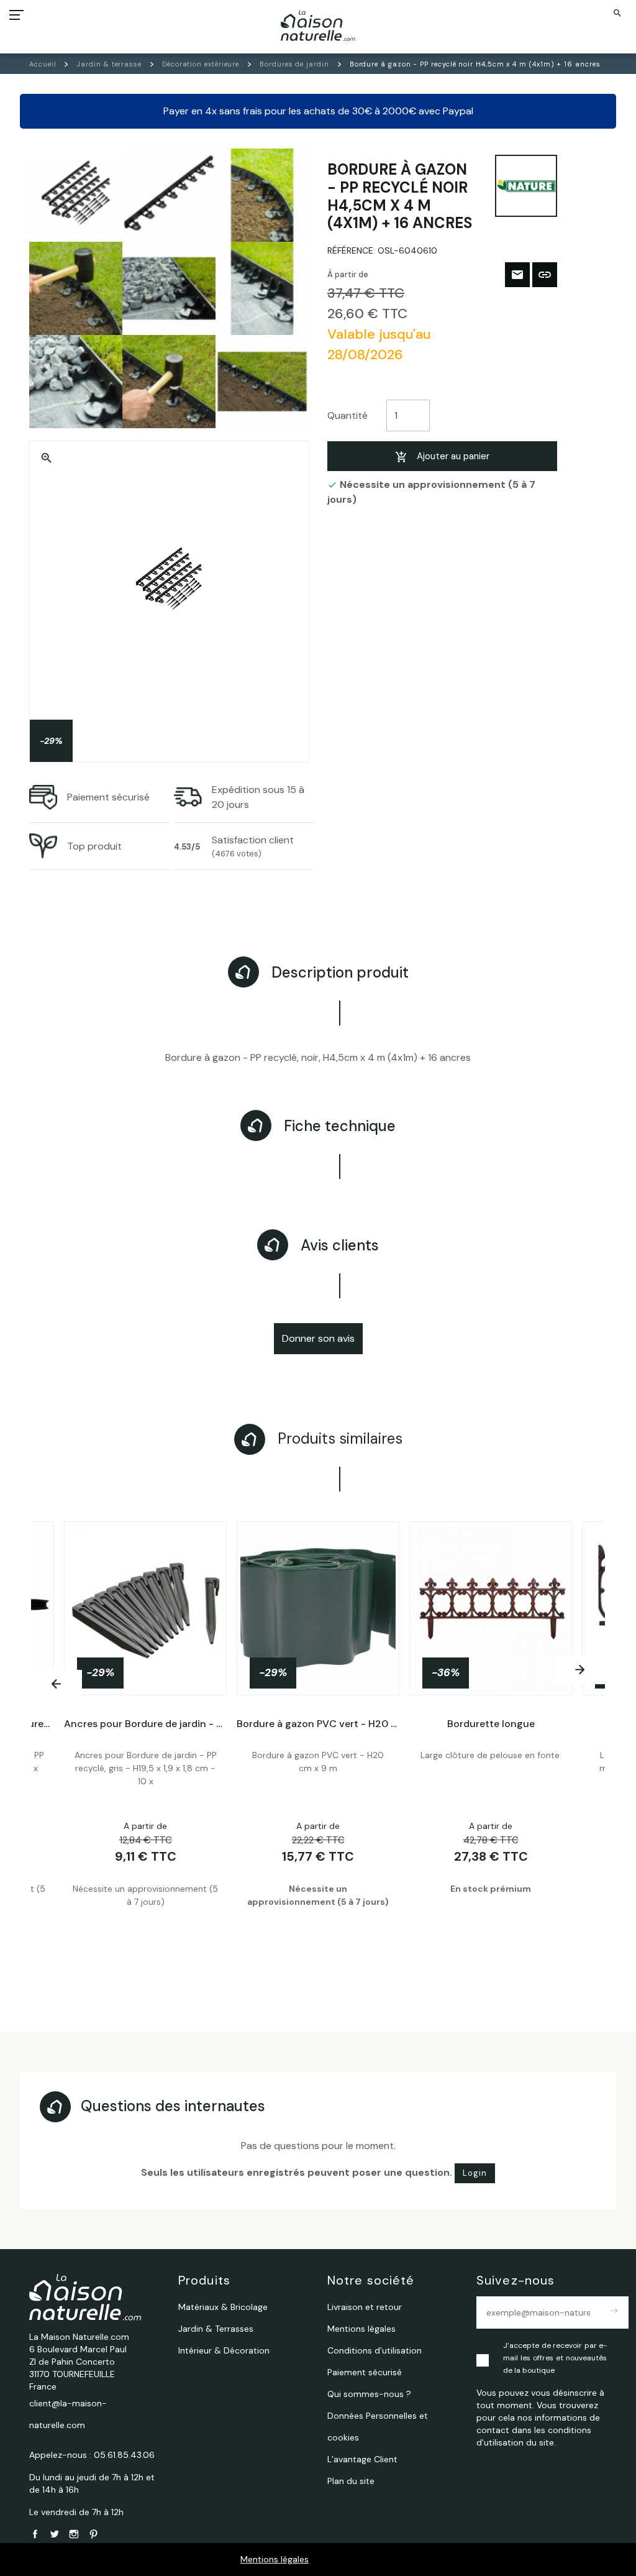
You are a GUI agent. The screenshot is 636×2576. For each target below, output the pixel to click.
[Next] (579, 1670)
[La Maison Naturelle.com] (318, 25)
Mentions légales (275, 2559)
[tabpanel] (318, 1740)
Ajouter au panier (453, 456)
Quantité (348, 415)
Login (475, 2173)
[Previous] (57, 1684)
